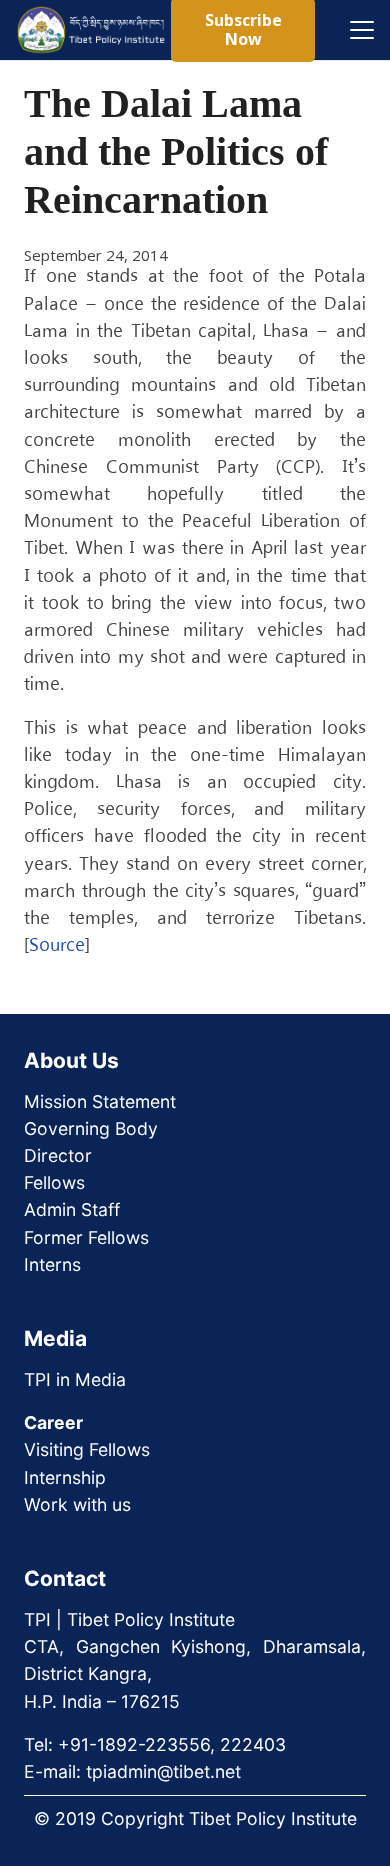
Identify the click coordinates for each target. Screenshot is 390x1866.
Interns (52, 1264)
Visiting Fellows (87, 1449)
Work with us (77, 1504)
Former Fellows (86, 1237)
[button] (362, 30)
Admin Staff (72, 1209)
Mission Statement (100, 1101)
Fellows (54, 1182)
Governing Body (91, 1128)
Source (57, 946)
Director (58, 1155)
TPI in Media (75, 1379)
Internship (65, 1477)
